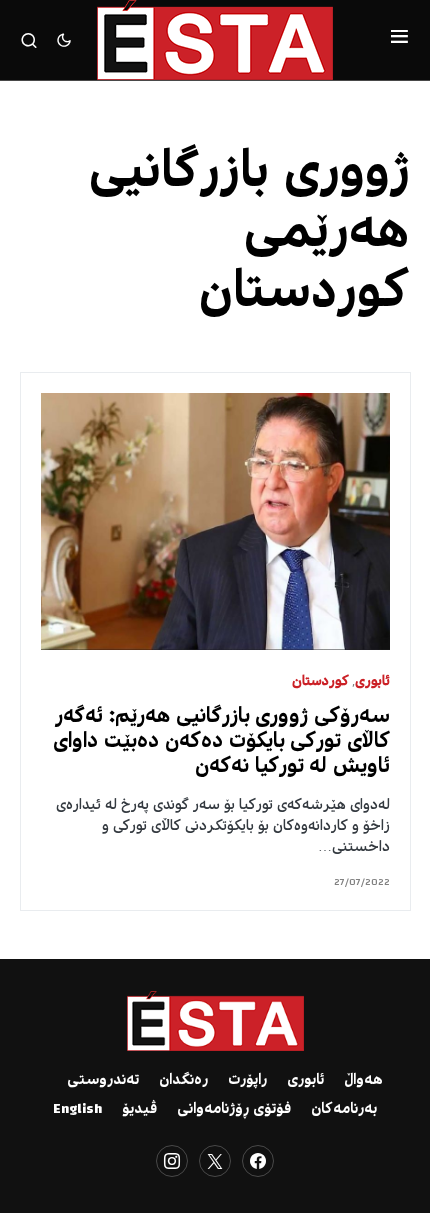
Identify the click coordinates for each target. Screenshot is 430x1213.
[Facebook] (258, 1161)
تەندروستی (103, 1081)
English (77, 1110)
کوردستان (320, 682)
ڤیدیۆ (139, 1110)
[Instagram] (172, 1161)
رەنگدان (183, 1081)
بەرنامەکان (344, 1110)
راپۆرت (247, 1081)
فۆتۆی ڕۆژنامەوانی (234, 1110)
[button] (399, 40)
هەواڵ (363, 1081)
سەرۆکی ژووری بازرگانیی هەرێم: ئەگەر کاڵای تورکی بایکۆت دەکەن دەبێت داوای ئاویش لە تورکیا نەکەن (221, 742)
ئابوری (372, 682)
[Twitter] (215, 1161)
